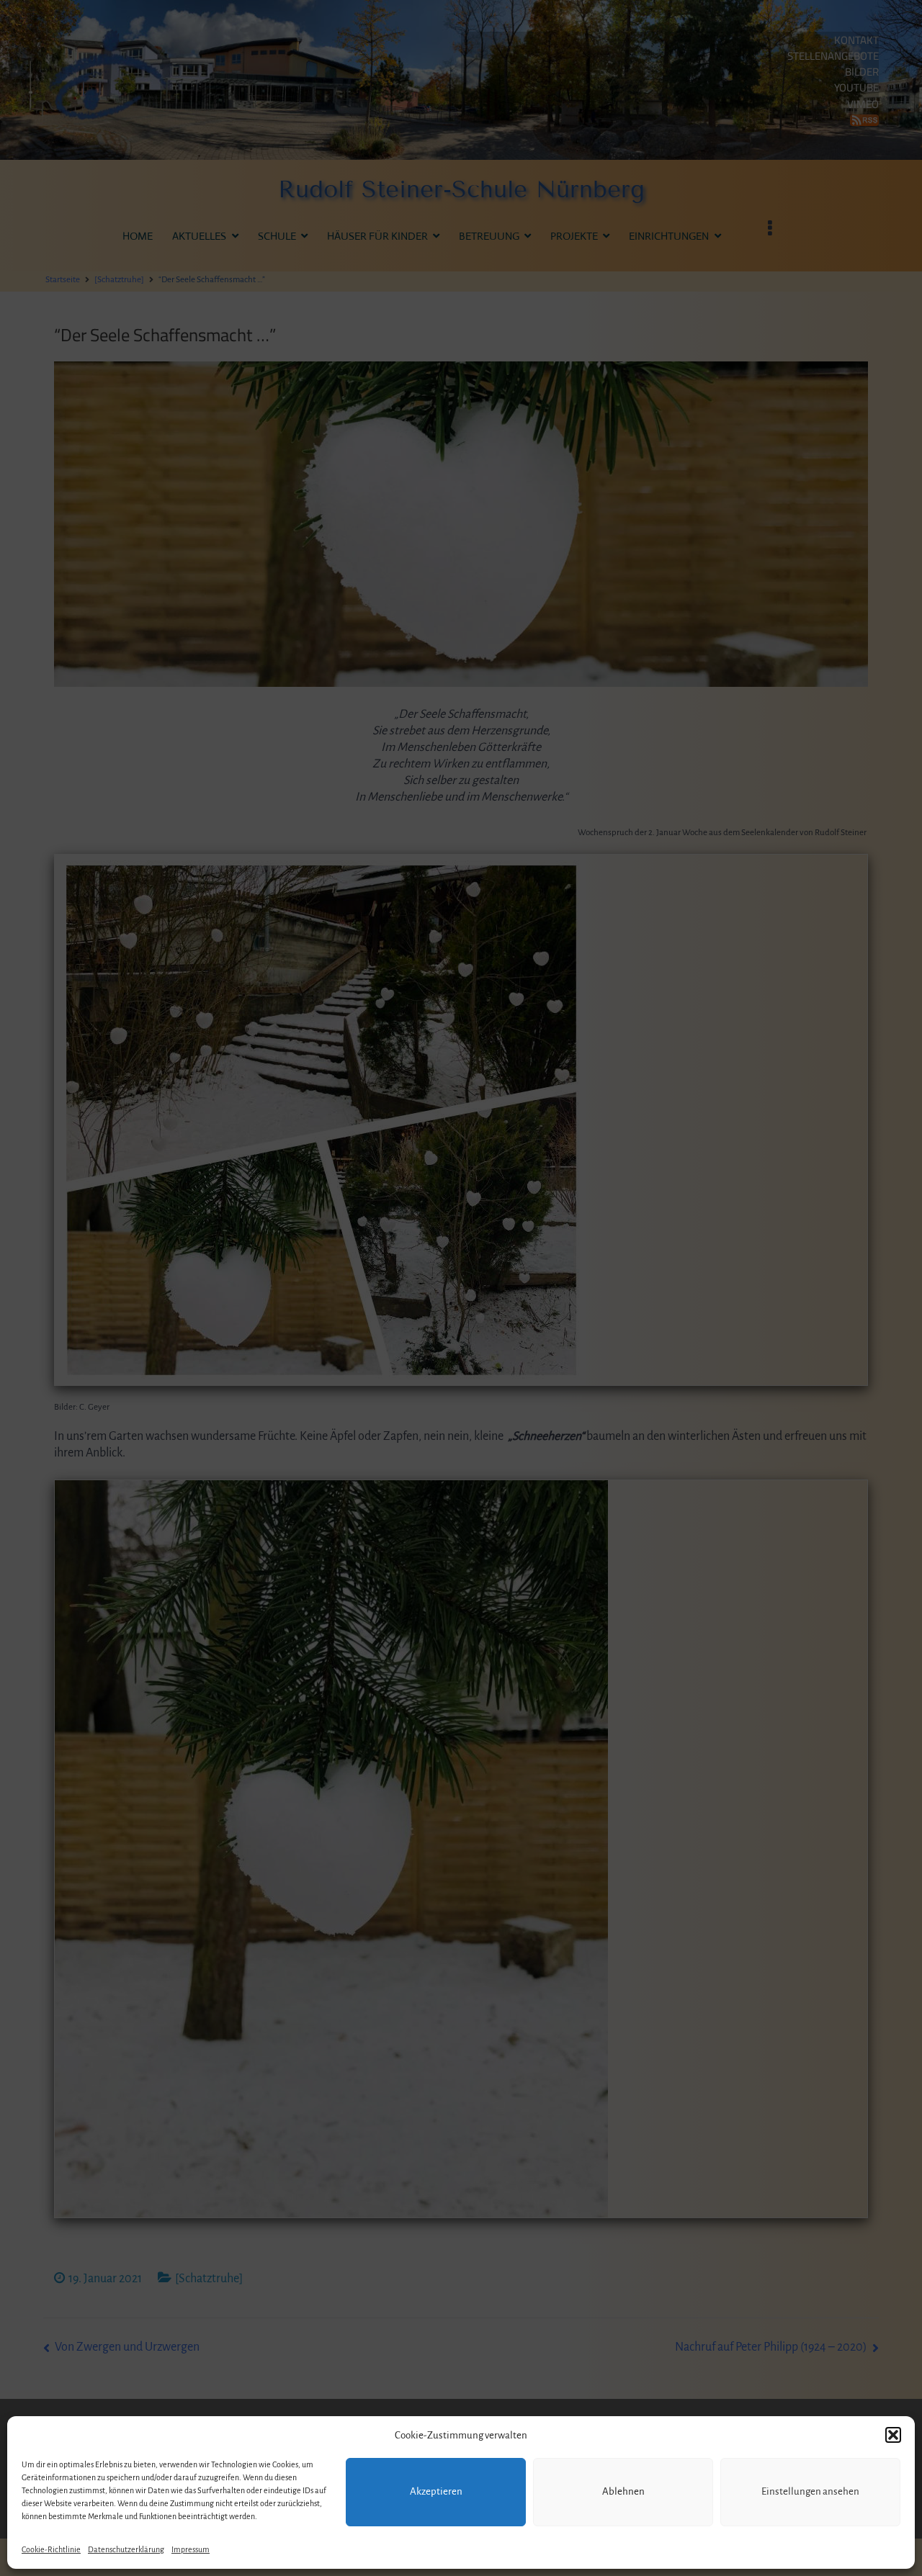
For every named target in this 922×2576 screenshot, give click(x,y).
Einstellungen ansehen (810, 2491)
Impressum (191, 2549)
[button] (893, 2435)
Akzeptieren (436, 2491)
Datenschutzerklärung (126, 2549)
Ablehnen (623, 2491)
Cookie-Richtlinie (51, 2549)
